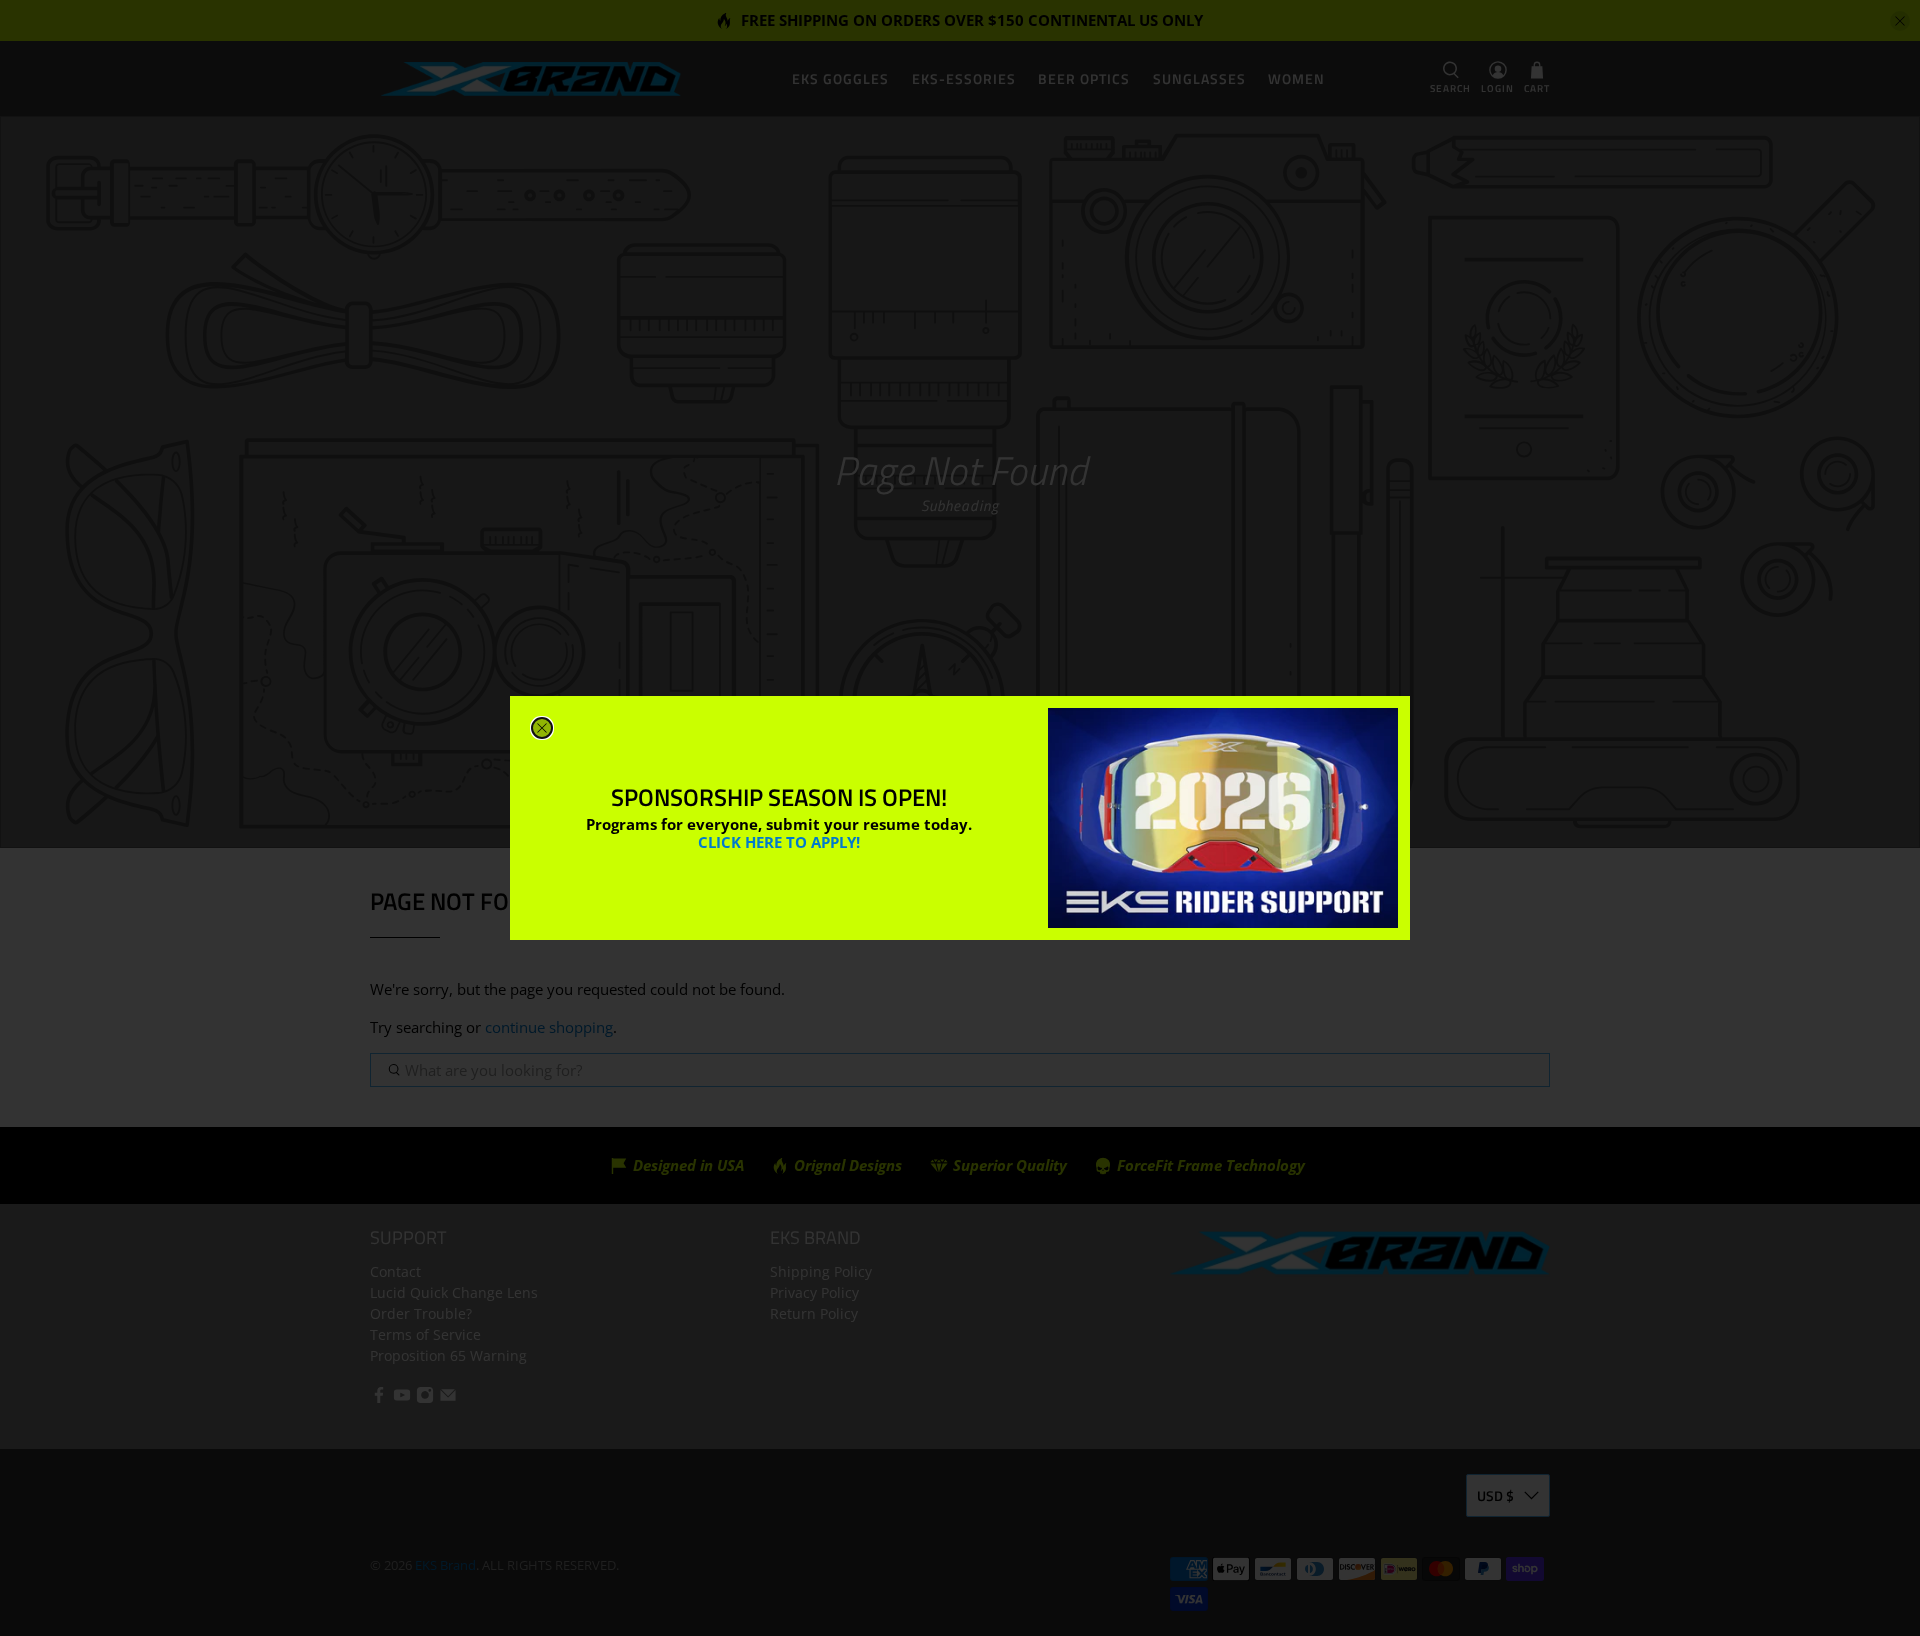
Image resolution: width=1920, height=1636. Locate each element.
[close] (542, 728)
